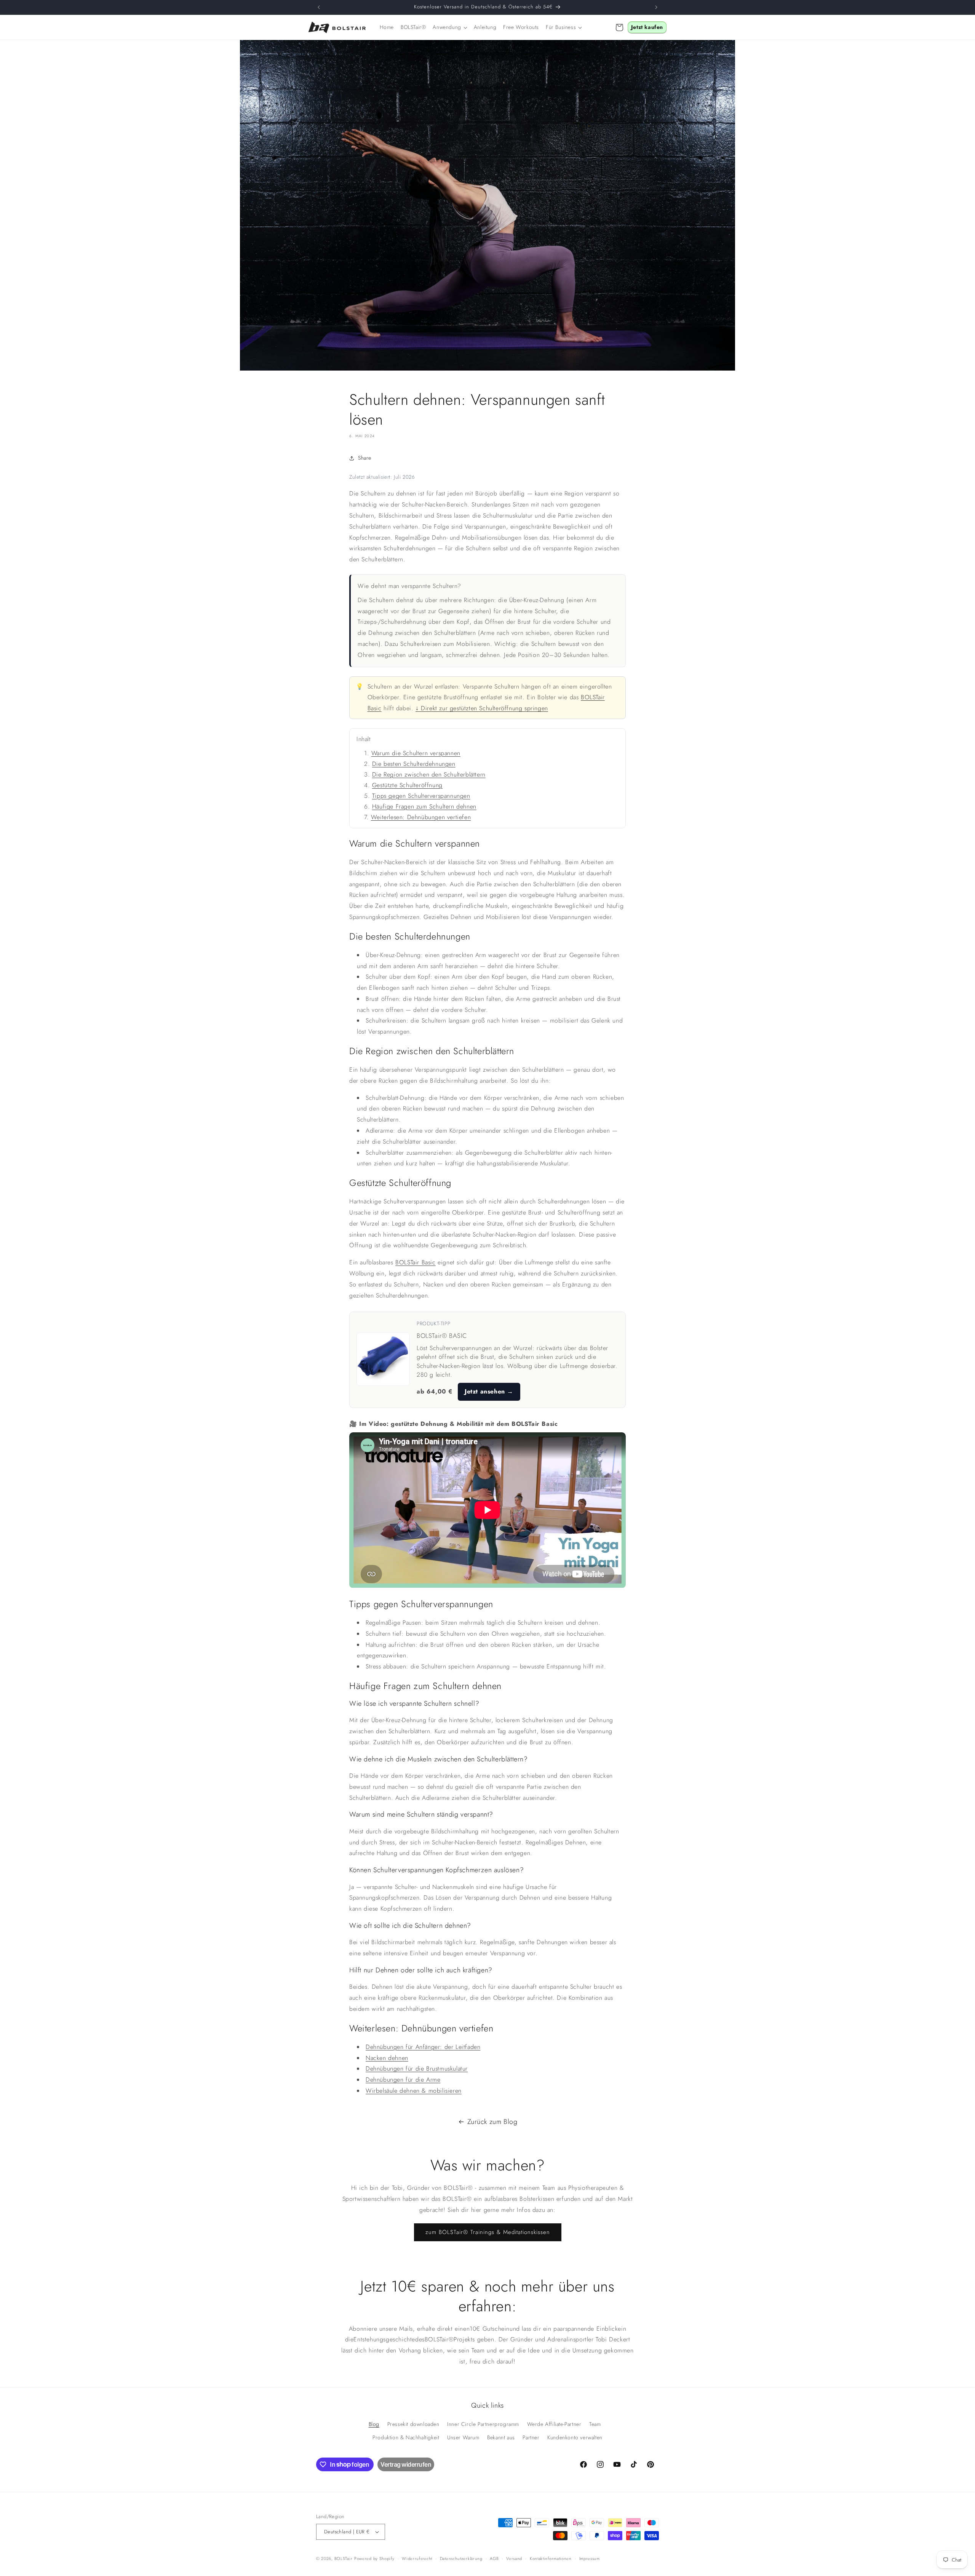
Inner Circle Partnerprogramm (483, 2424)
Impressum (590, 2558)
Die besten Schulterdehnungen (414, 764)
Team (595, 2424)
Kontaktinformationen (551, 2558)
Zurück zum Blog (492, 2122)
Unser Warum (463, 2437)
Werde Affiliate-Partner (554, 2424)
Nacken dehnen (387, 2058)
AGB (494, 2558)
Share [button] (365, 458)
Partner (531, 2437)
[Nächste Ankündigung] (656, 7)
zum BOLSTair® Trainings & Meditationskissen (488, 2232)
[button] (450, 27)
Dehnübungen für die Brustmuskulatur (417, 2069)
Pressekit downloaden (413, 2424)
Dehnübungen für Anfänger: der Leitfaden (423, 2047)
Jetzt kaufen (647, 27)
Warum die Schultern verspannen (416, 753)
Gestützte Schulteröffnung (407, 785)
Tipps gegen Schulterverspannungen (421, 796)
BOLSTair (344, 2558)
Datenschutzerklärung (461, 2558)
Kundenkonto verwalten (575, 2437)
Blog (374, 2424)
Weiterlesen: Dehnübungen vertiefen (421, 817)
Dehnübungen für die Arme (403, 2080)
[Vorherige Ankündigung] (319, 7)
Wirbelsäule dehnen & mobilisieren (414, 2091)
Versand (514, 2558)
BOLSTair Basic (415, 1262)
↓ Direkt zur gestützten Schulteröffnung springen (482, 708)
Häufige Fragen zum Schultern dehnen (424, 806)
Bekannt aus (501, 2437)
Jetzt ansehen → (489, 1391)
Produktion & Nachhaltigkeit (406, 2437)
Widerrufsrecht (417, 2558)
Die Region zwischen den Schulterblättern (429, 774)
